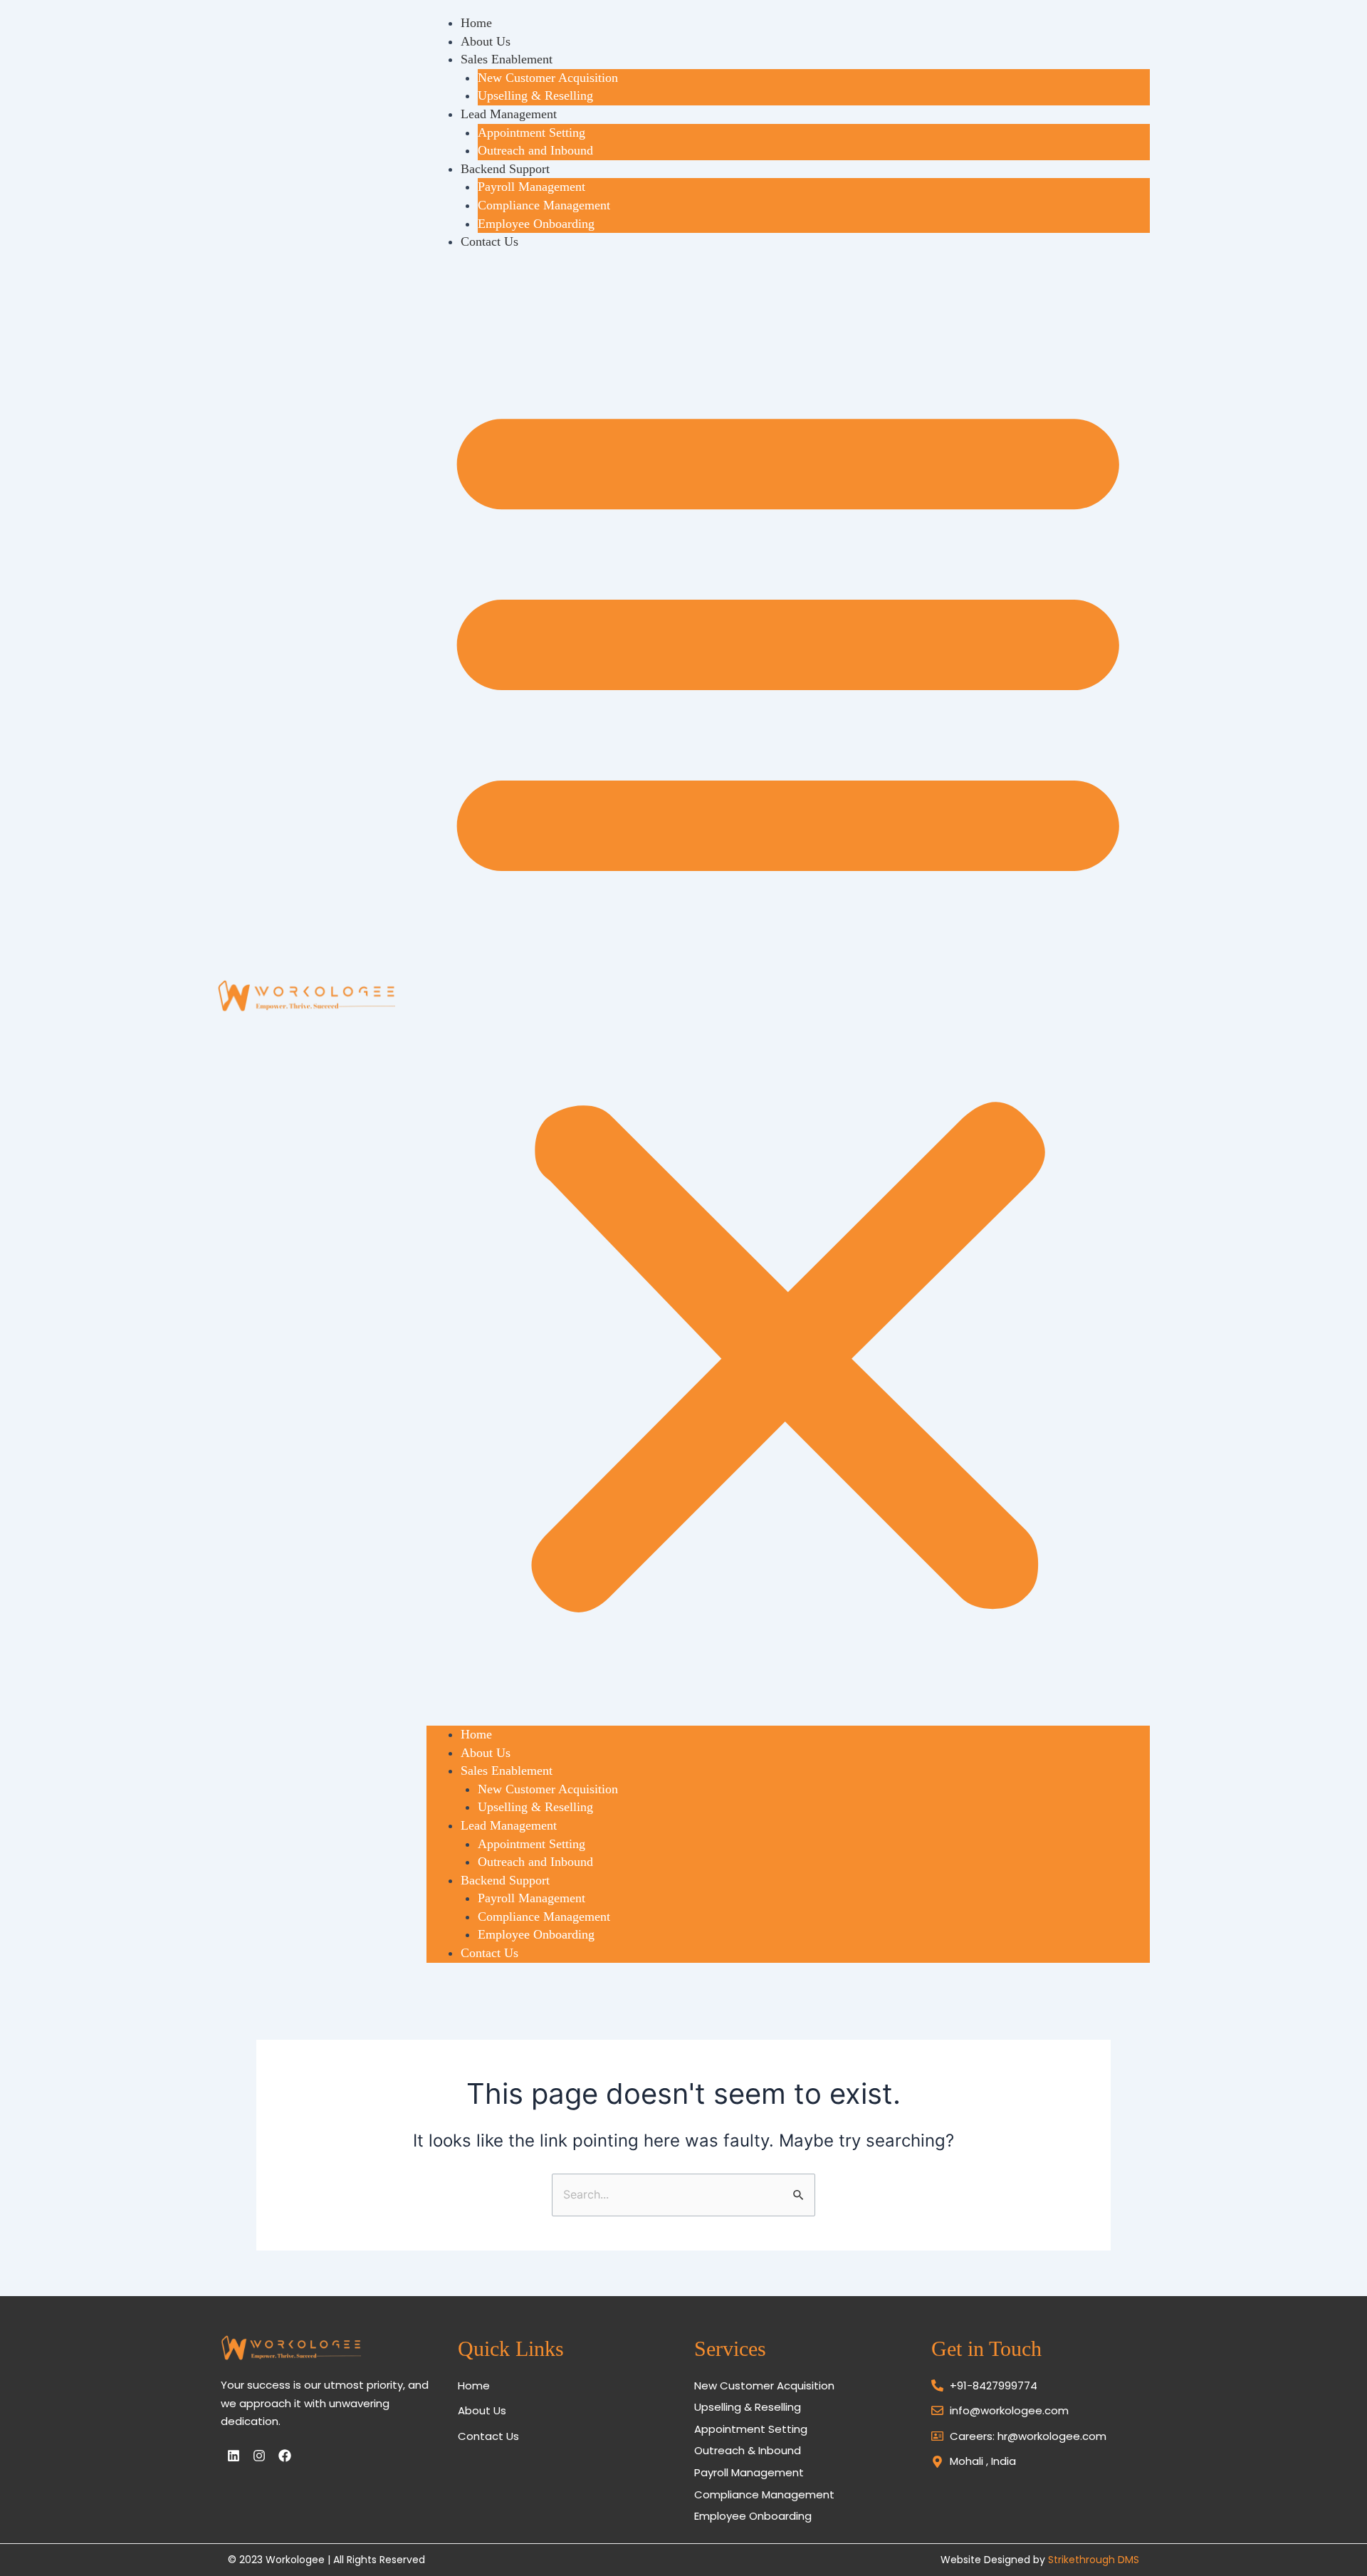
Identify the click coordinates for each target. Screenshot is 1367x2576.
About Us (486, 41)
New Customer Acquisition (548, 78)
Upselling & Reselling (535, 95)
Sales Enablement (507, 59)
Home (476, 23)
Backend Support (505, 169)
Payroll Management (531, 187)
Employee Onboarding (536, 224)
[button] (788, 997)
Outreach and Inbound (535, 150)
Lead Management (509, 114)
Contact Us (489, 241)
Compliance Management (544, 205)
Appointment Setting (531, 132)
